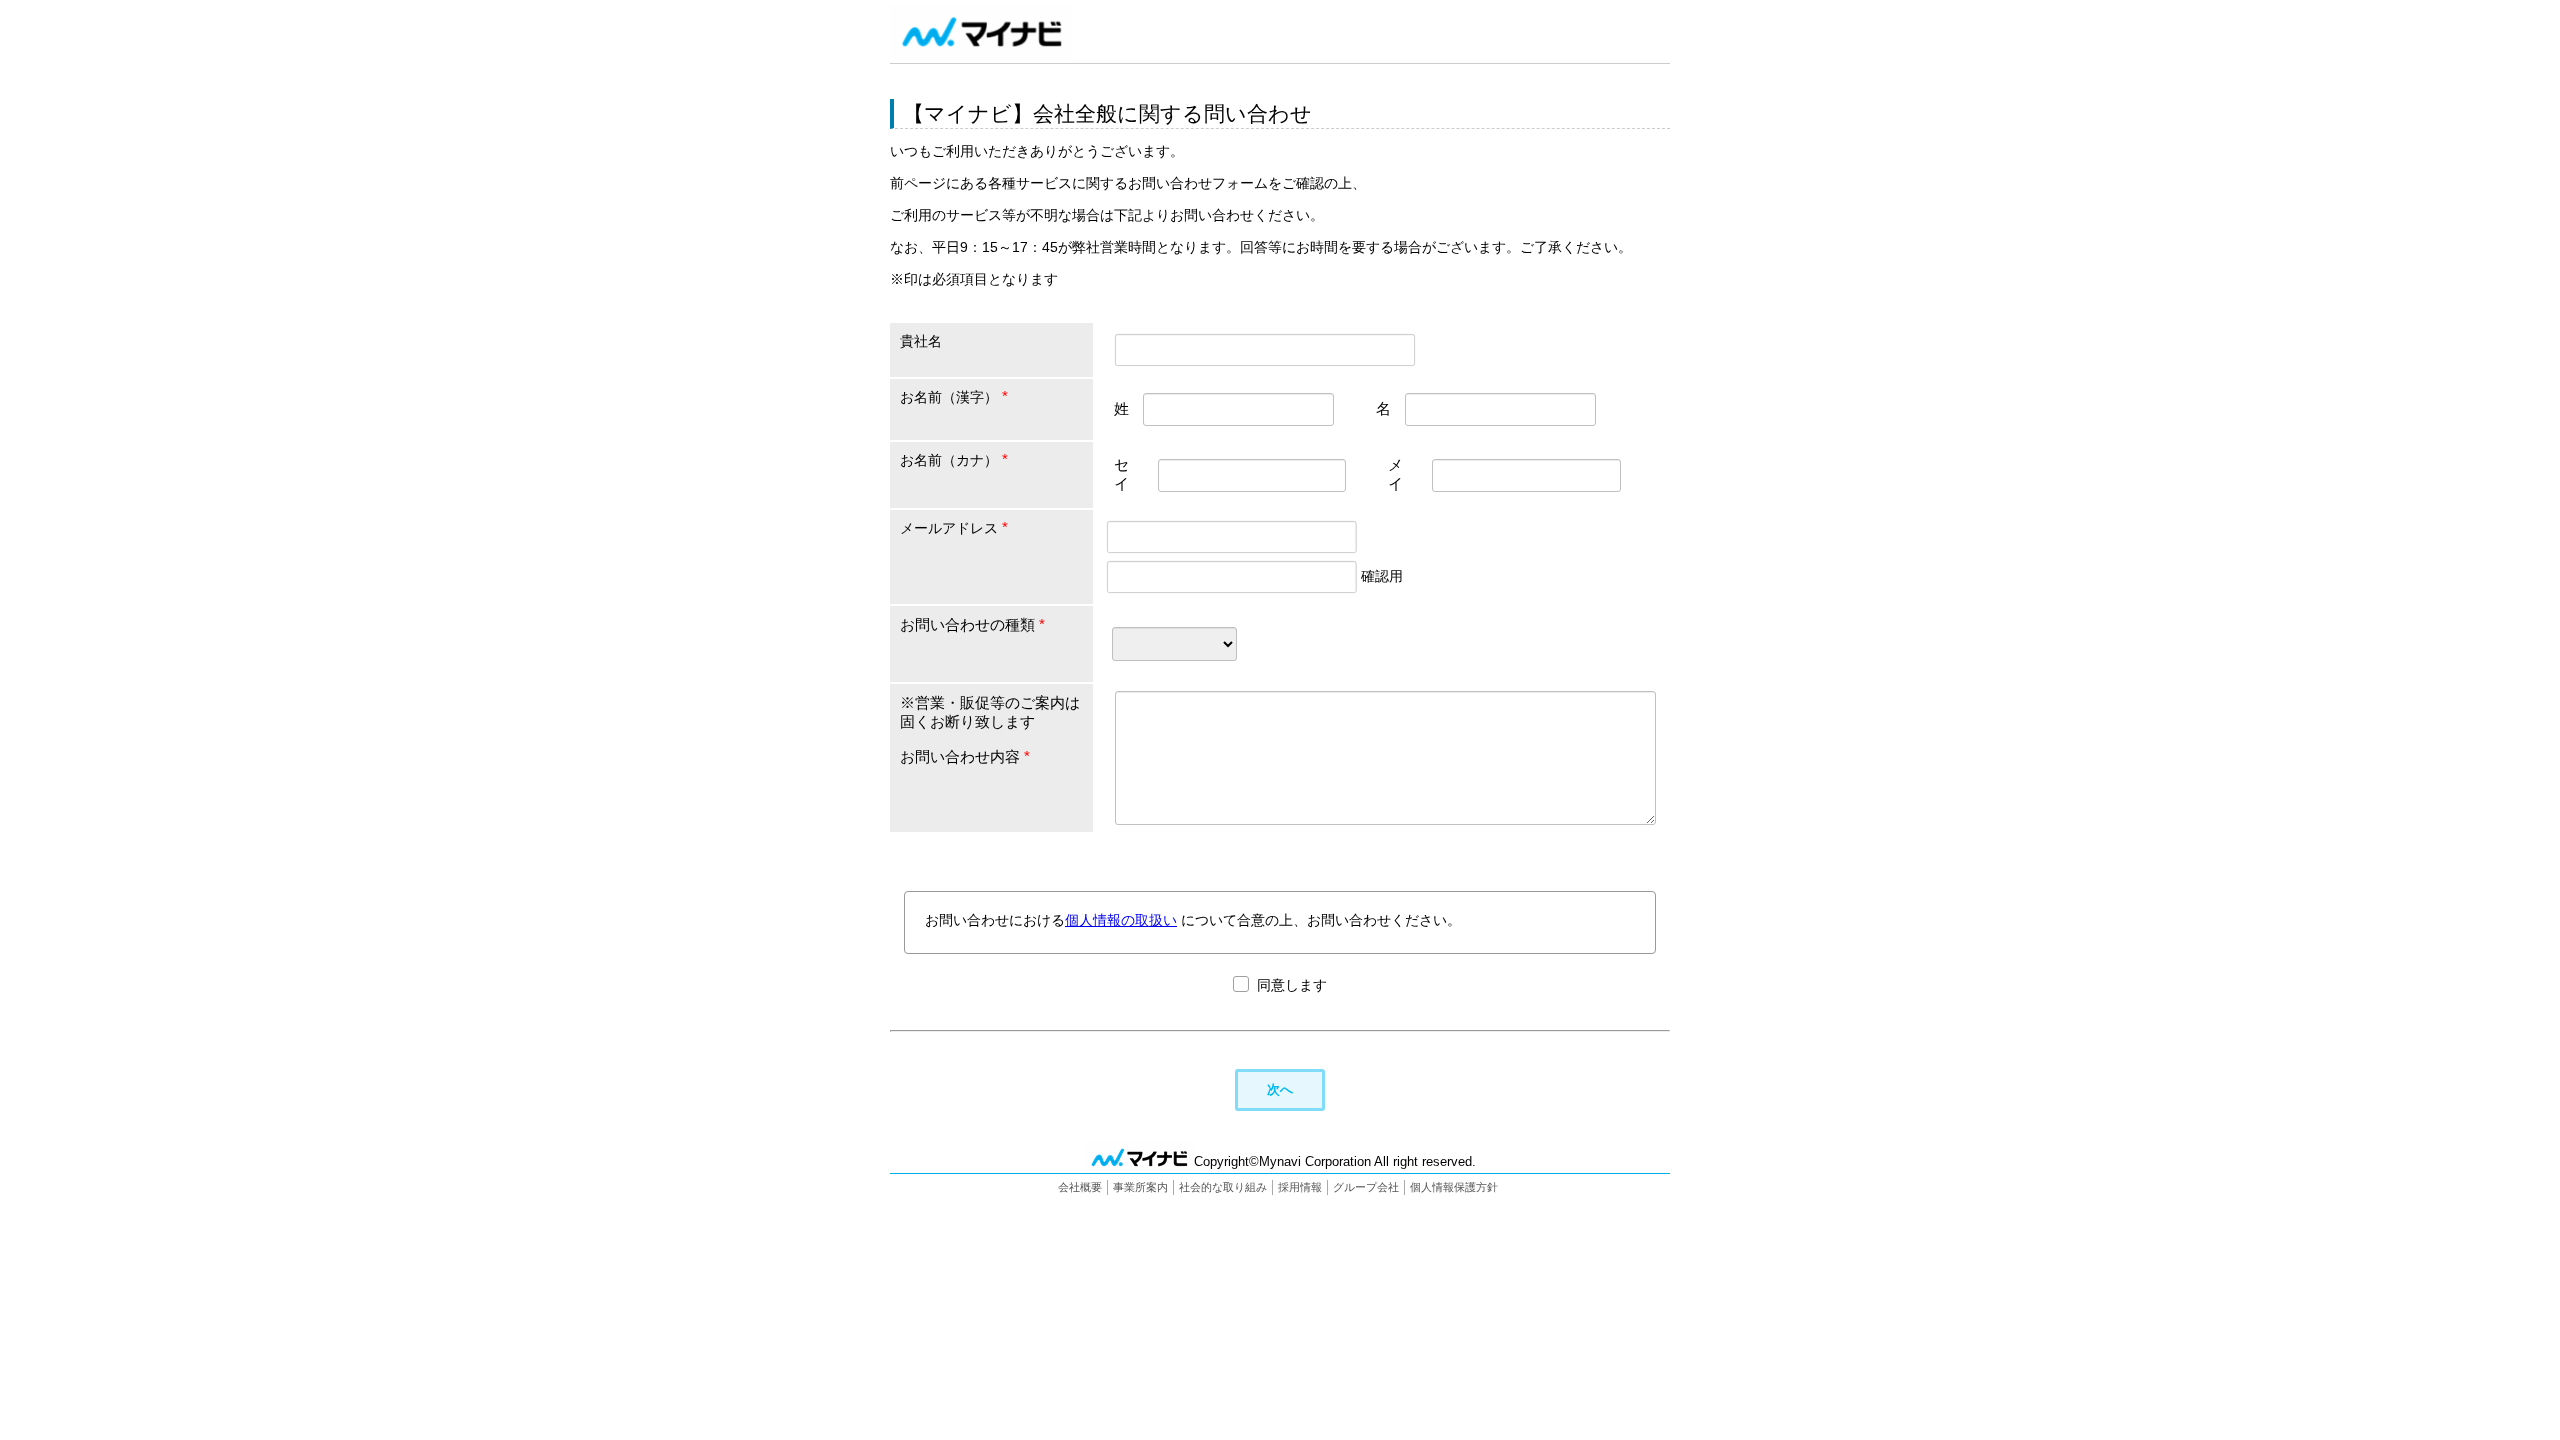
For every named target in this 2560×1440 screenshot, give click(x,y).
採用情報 (1300, 1187)
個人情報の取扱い (1121, 920)
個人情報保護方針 (1454, 1187)
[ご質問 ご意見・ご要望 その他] (1174, 643)
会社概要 (1080, 1187)
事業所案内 (1140, 1187)
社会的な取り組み (1223, 1187)
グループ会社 (1366, 1187)
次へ (1280, 1089)
